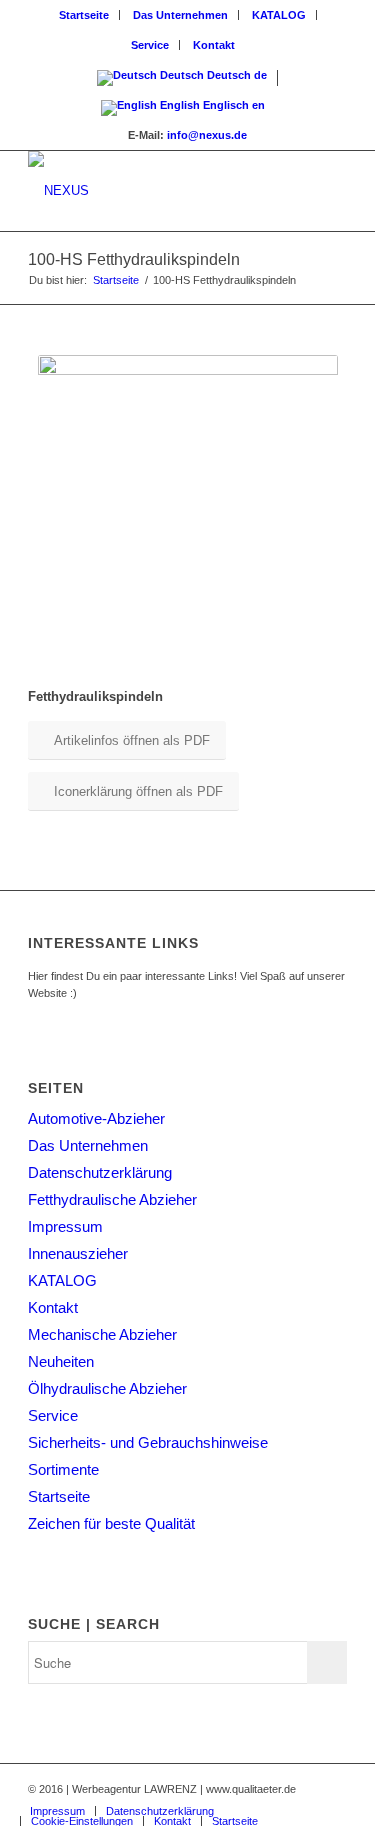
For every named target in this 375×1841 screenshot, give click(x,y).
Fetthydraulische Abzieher (112, 1199)
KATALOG (279, 15)
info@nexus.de (207, 135)
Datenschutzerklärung (100, 1172)
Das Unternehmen (180, 15)
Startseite (84, 15)
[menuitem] (84, 15)
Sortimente (63, 1469)
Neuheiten (61, 1361)
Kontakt (214, 45)
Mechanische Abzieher (102, 1334)
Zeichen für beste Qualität (111, 1523)
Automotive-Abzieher (96, 1118)
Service (150, 45)
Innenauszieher (78, 1253)
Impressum (65, 1226)
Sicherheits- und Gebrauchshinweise (148, 1442)
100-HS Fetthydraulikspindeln (134, 259)
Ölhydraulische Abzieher (107, 1388)
